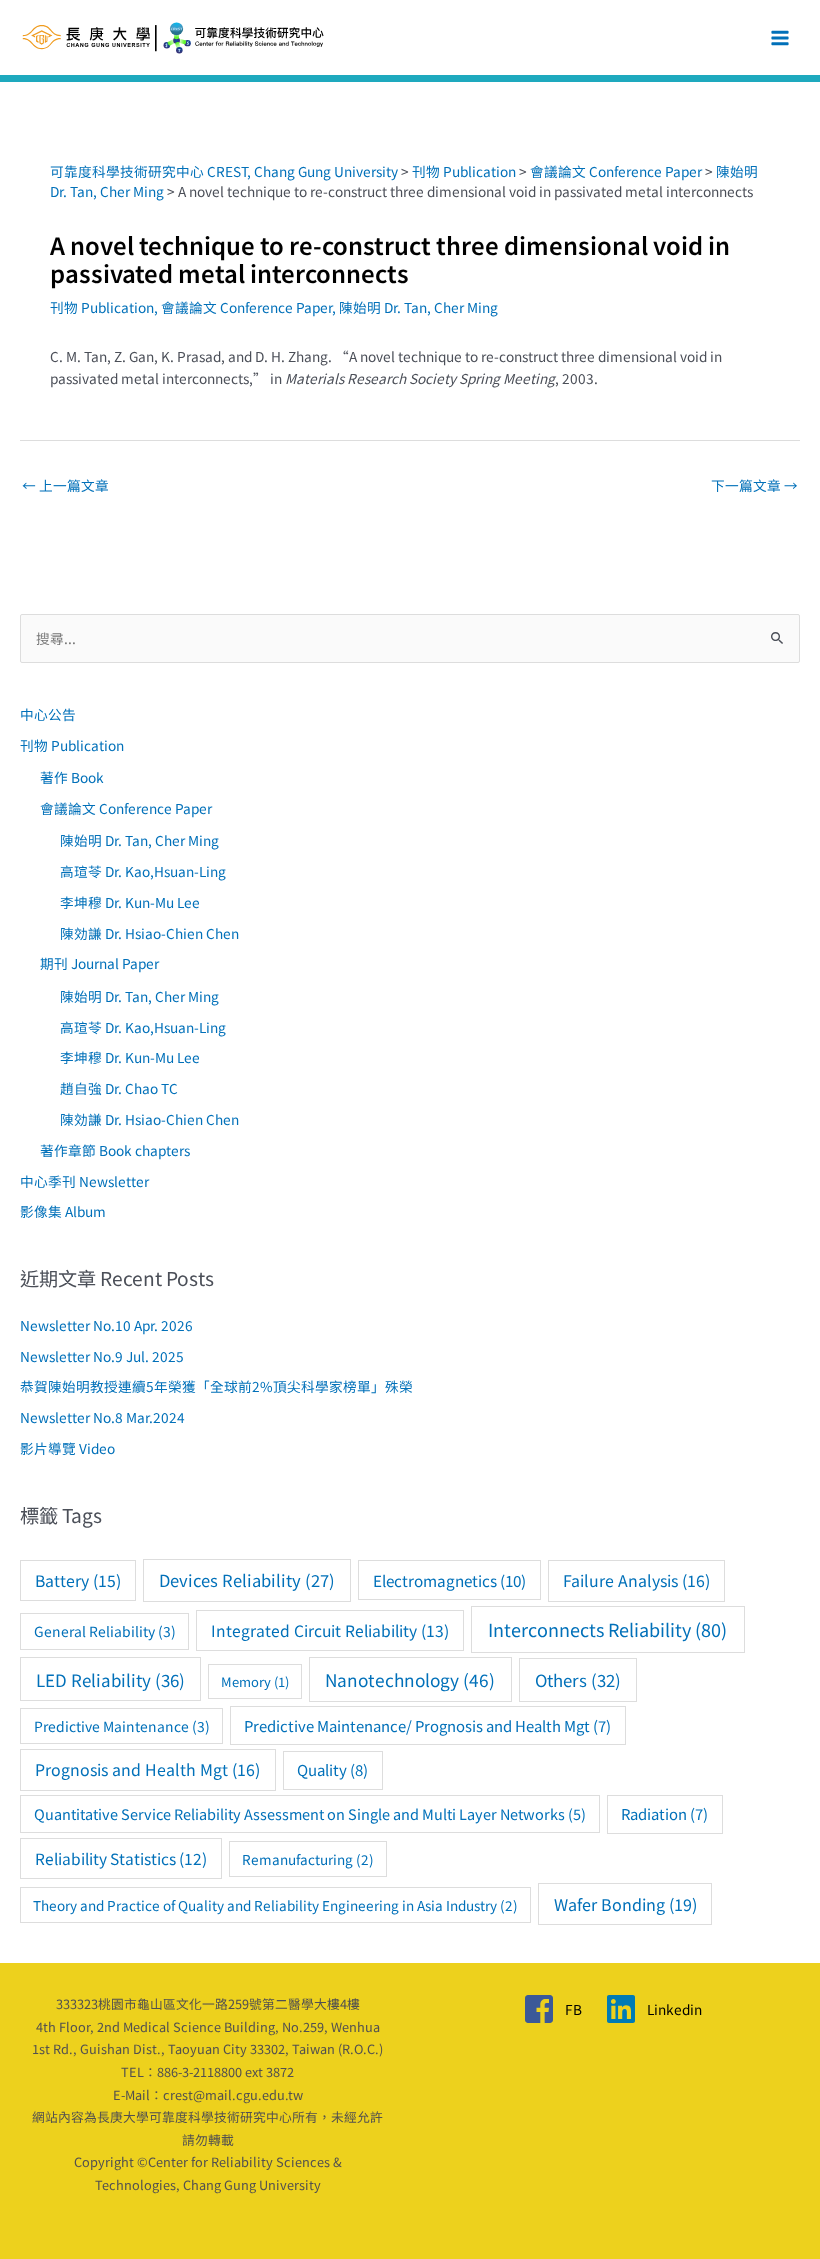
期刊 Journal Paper (99, 963)
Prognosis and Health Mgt (147, 1769)
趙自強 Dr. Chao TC (119, 1088)
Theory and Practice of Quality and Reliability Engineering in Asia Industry (275, 1905)
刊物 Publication (102, 307)
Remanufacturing (308, 1859)
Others (578, 1680)
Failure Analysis (636, 1580)
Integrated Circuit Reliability (330, 1630)
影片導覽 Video (67, 1448)
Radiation (664, 1813)
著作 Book (72, 777)
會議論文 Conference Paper (246, 307)
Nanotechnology (410, 1679)
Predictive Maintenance (122, 1726)
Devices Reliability (247, 1580)
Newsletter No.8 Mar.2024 (102, 1417)
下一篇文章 (754, 485)
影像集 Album (63, 1211)
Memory (255, 1681)
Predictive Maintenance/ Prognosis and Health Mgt (427, 1725)
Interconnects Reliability (607, 1629)
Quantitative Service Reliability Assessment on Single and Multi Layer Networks (310, 1813)
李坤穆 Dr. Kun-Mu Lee (130, 902)
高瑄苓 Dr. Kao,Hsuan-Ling (143, 871)
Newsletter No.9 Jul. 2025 (102, 1356)
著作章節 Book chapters (115, 1150)
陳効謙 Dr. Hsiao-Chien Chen (149, 933)
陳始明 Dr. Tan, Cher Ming (418, 307)
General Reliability (105, 1631)
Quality (332, 1769)
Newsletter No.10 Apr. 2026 (106, 1325)
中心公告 (48, 714)
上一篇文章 (65, 485)
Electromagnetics (449, 1580)
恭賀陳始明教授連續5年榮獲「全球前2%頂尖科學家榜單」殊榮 (216, 1386)
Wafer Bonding (625, 1904)
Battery (78, 1580)
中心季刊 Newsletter (84, 1181)
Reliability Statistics (121, 1858)
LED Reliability (110, 1679)
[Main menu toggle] (780, 37)
